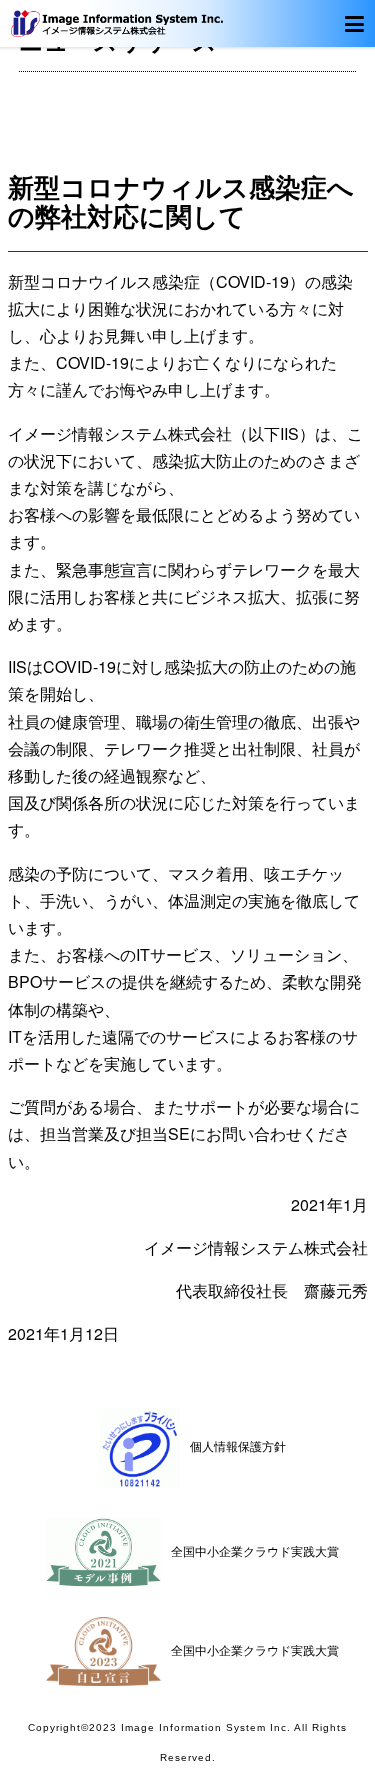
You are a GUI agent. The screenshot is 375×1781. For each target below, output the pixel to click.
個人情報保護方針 (238, 1445)
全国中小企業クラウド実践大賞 (255, 1550)
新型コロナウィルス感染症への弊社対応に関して (181, 201)
